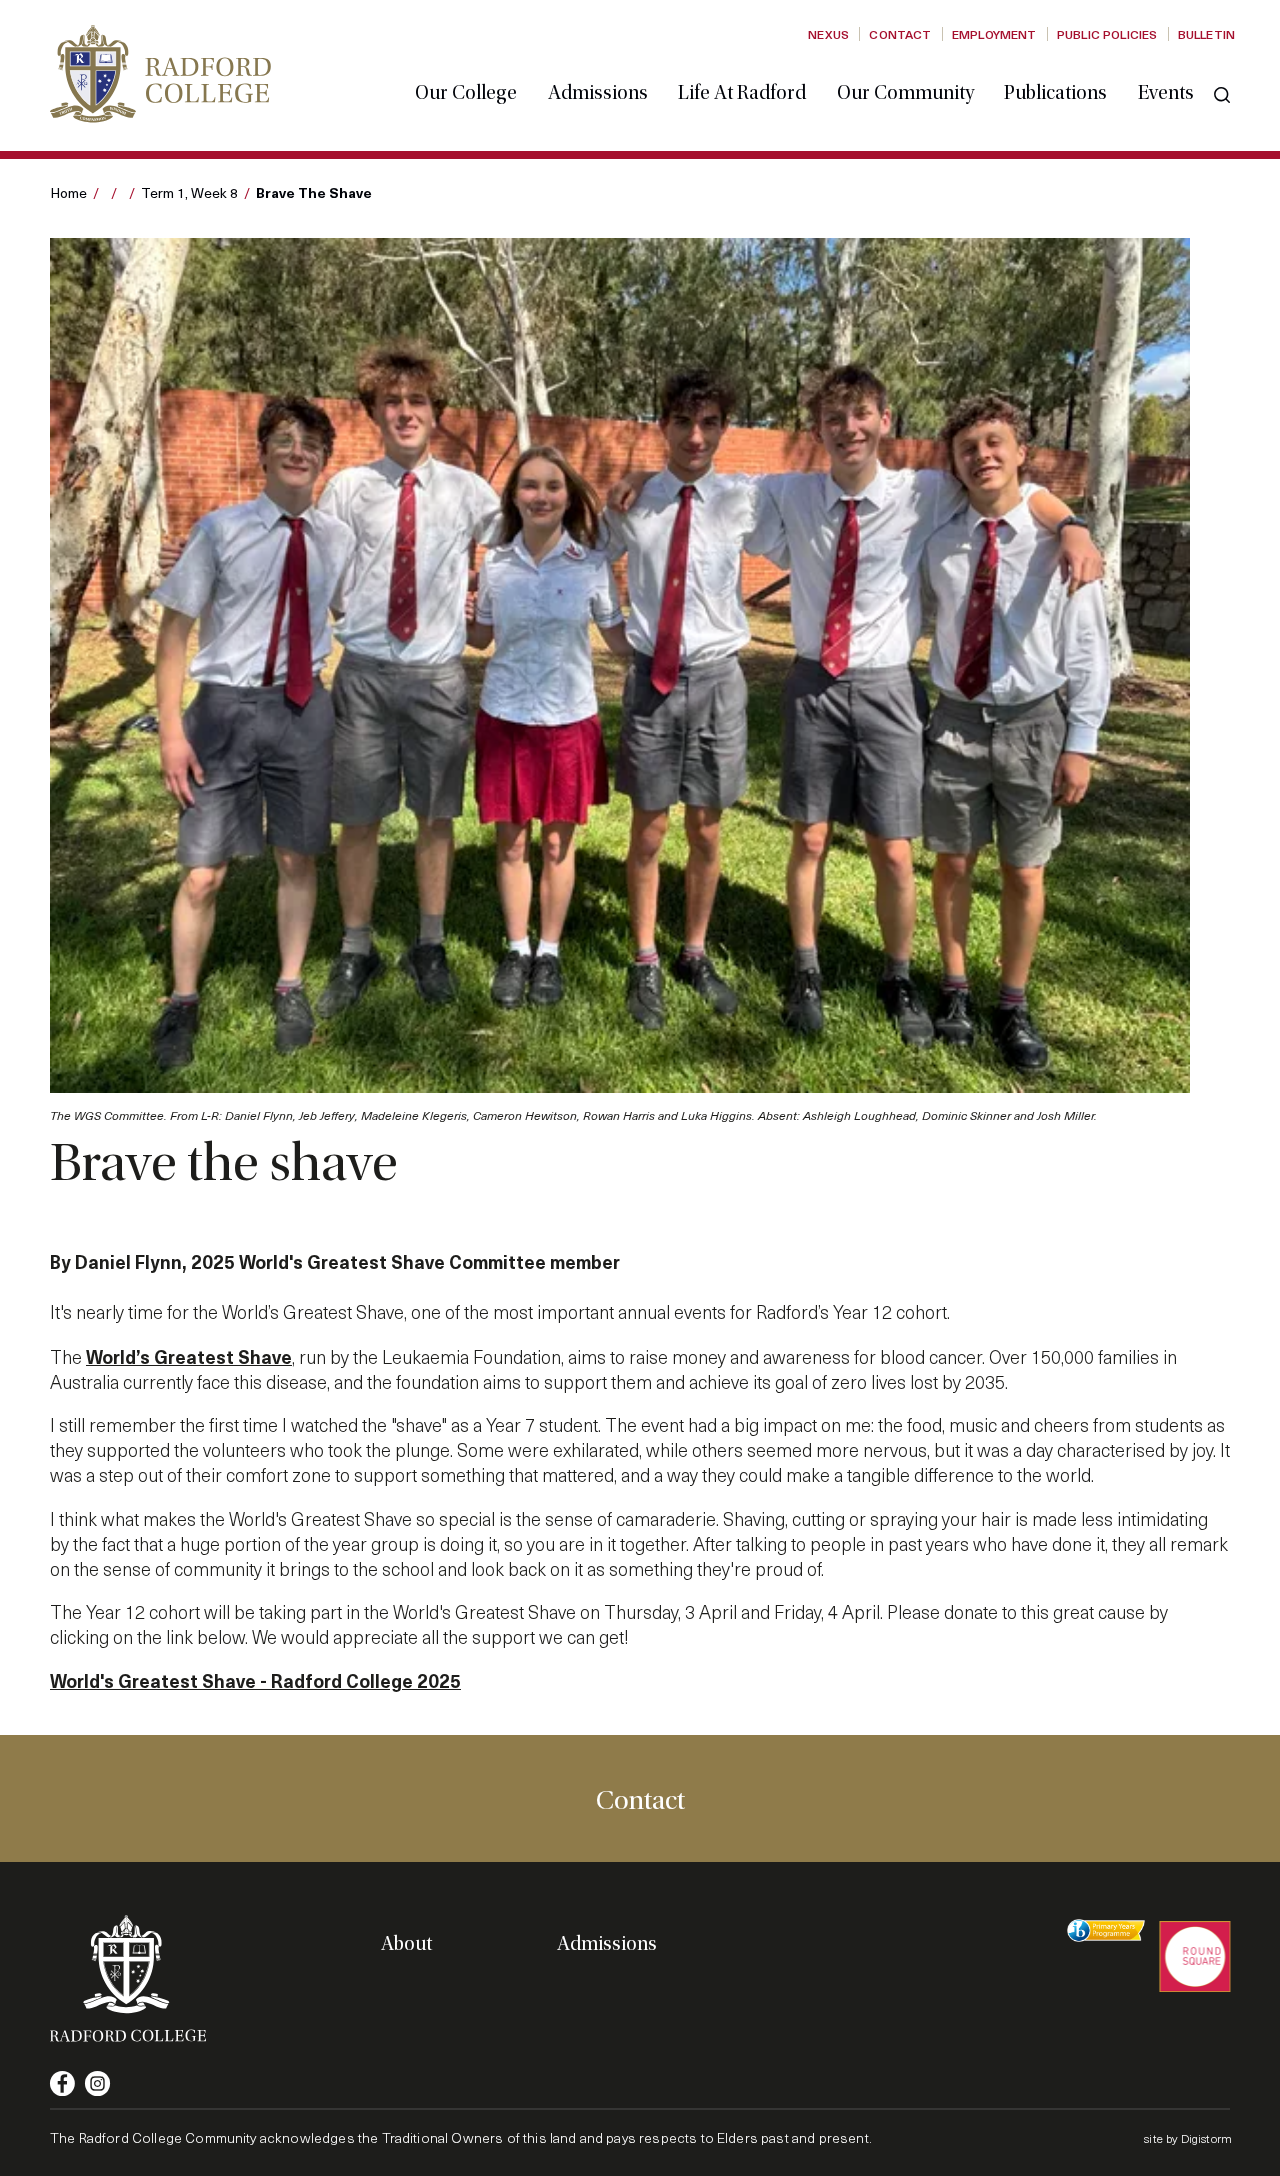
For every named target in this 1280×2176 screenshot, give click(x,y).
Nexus (828, 34)
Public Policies (1107, 34)
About (406, 1944)
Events (1166, 93)
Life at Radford (742, 93)
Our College (466, 93)
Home (68, 192)
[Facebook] (62, 2083)
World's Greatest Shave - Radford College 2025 (255, 1680)
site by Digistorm (1188, 2138)
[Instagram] (97, 2083)
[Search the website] (1222, 95)
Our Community (905, 93)
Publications (1055, 93)
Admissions (598, 93)
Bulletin (1206, 34)
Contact (900, 34)
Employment (994, 34)
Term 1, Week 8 (189, 192)
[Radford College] (160, 73)
